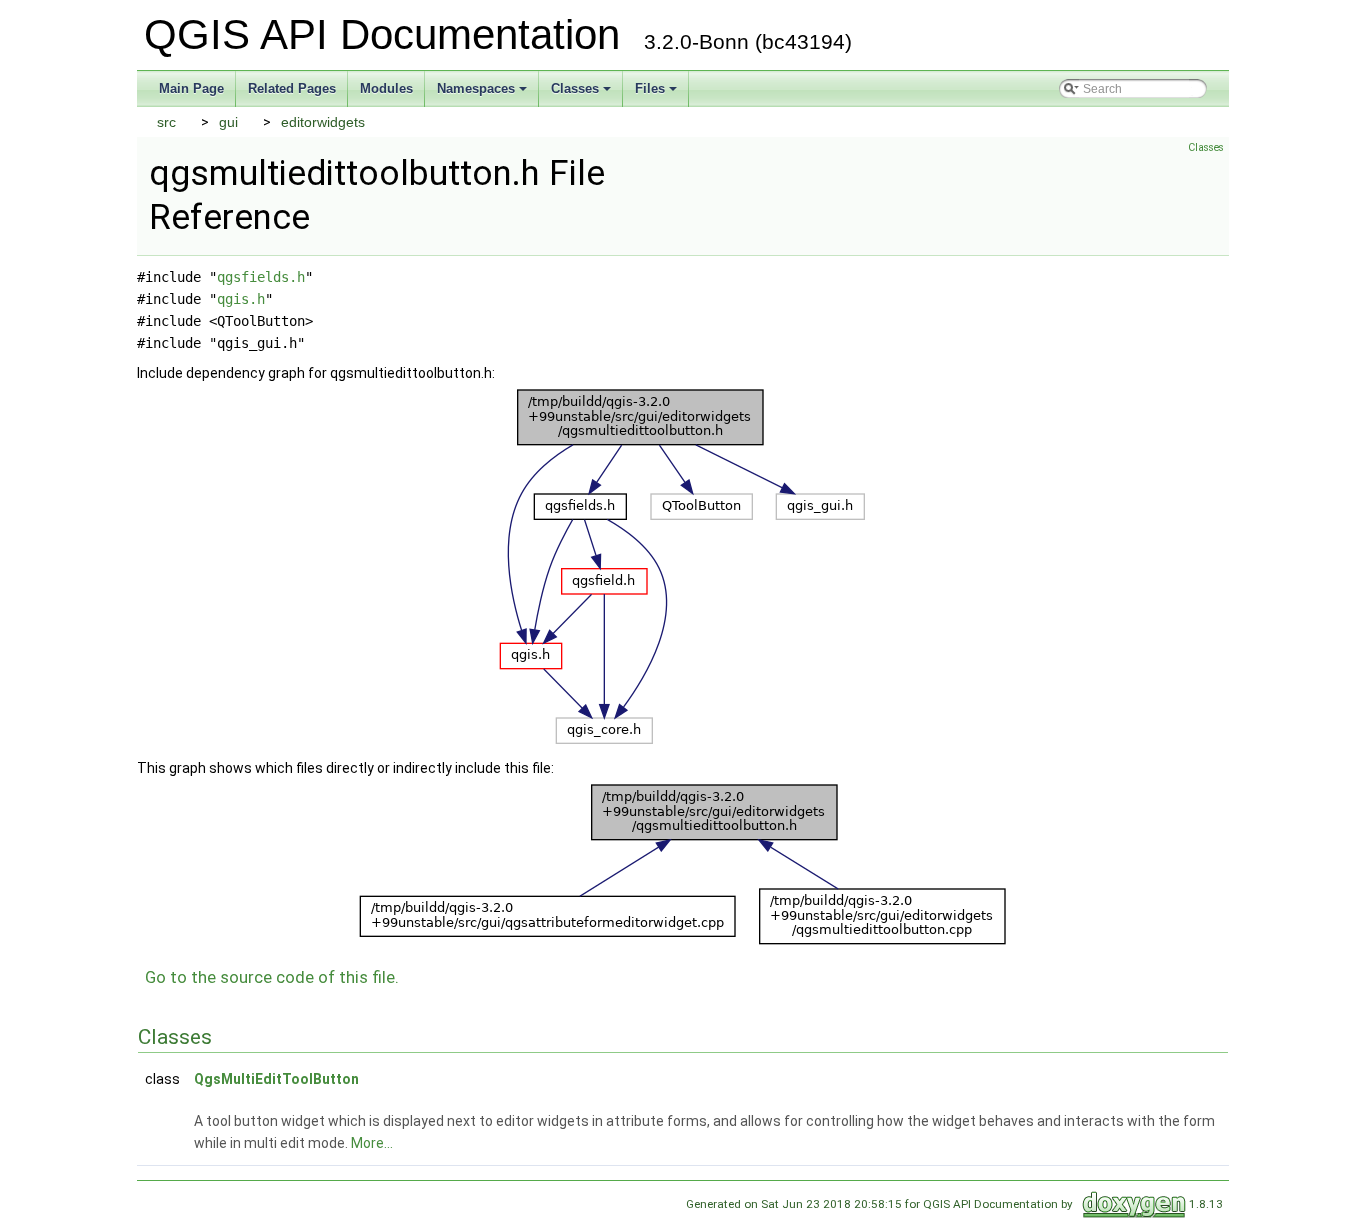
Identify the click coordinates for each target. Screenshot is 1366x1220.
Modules (386, 88)
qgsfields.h (261, 277)
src (166, 122)
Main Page (191, 88)
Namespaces (483, 94)
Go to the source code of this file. (272, 977)
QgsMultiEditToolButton (276, 1079)
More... (372, 1143)
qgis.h (241, 299)
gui (228, 122)
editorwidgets (323, 122)
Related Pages (292, 88)
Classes (582, 94)
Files (657, 94)
